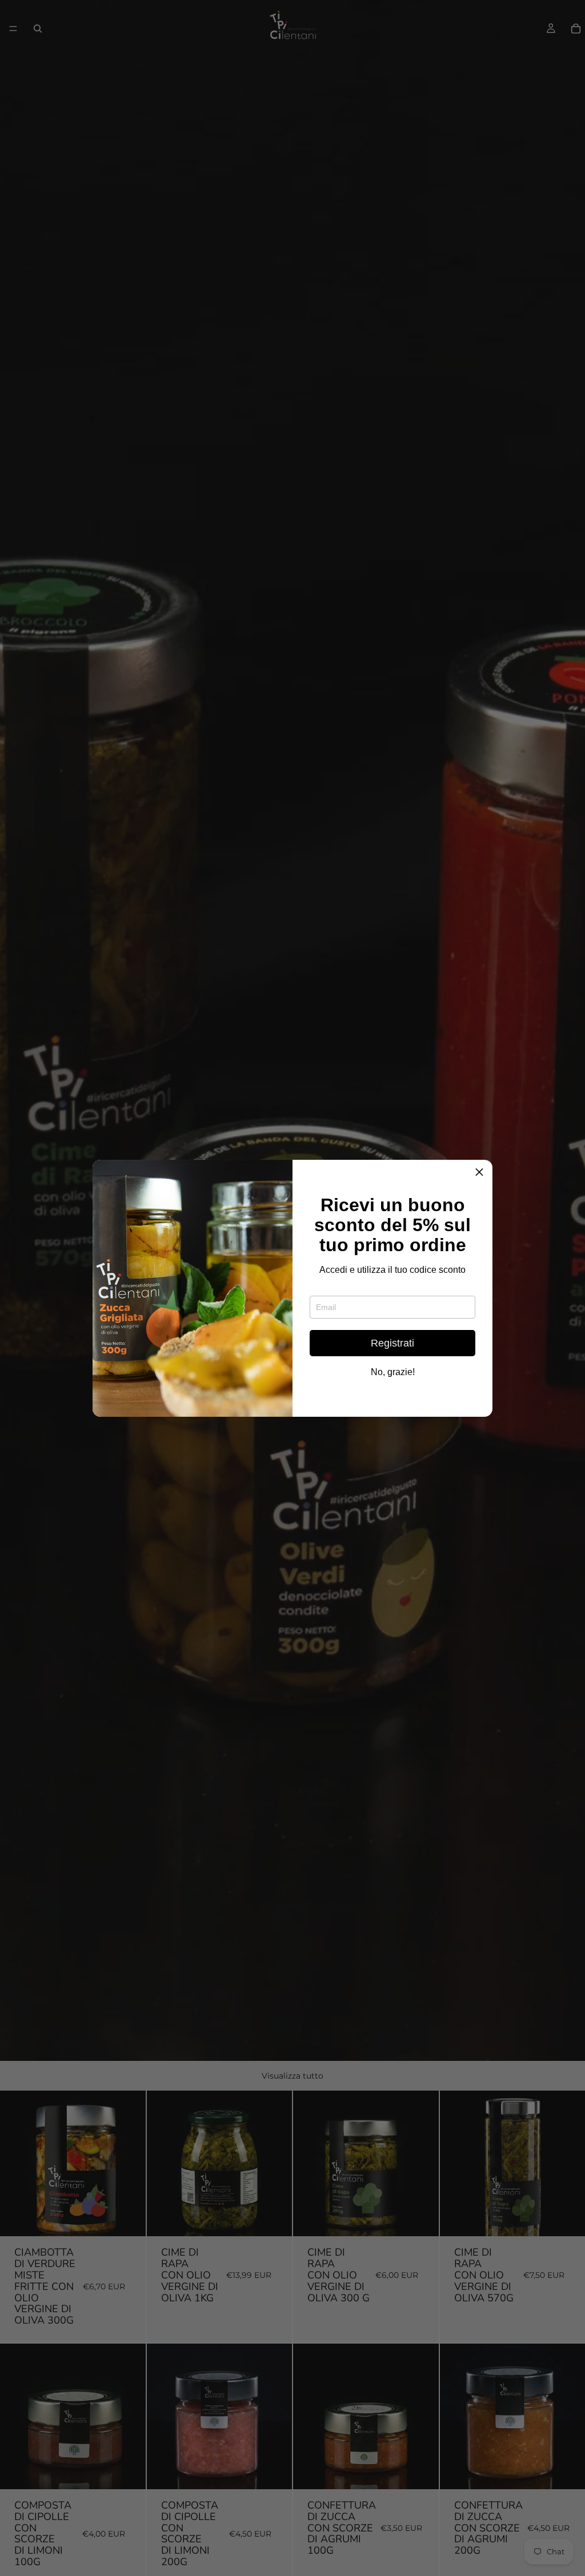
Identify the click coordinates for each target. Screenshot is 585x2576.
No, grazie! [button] (393, 1372)
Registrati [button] (392, 1343)
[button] (479, 1173)
